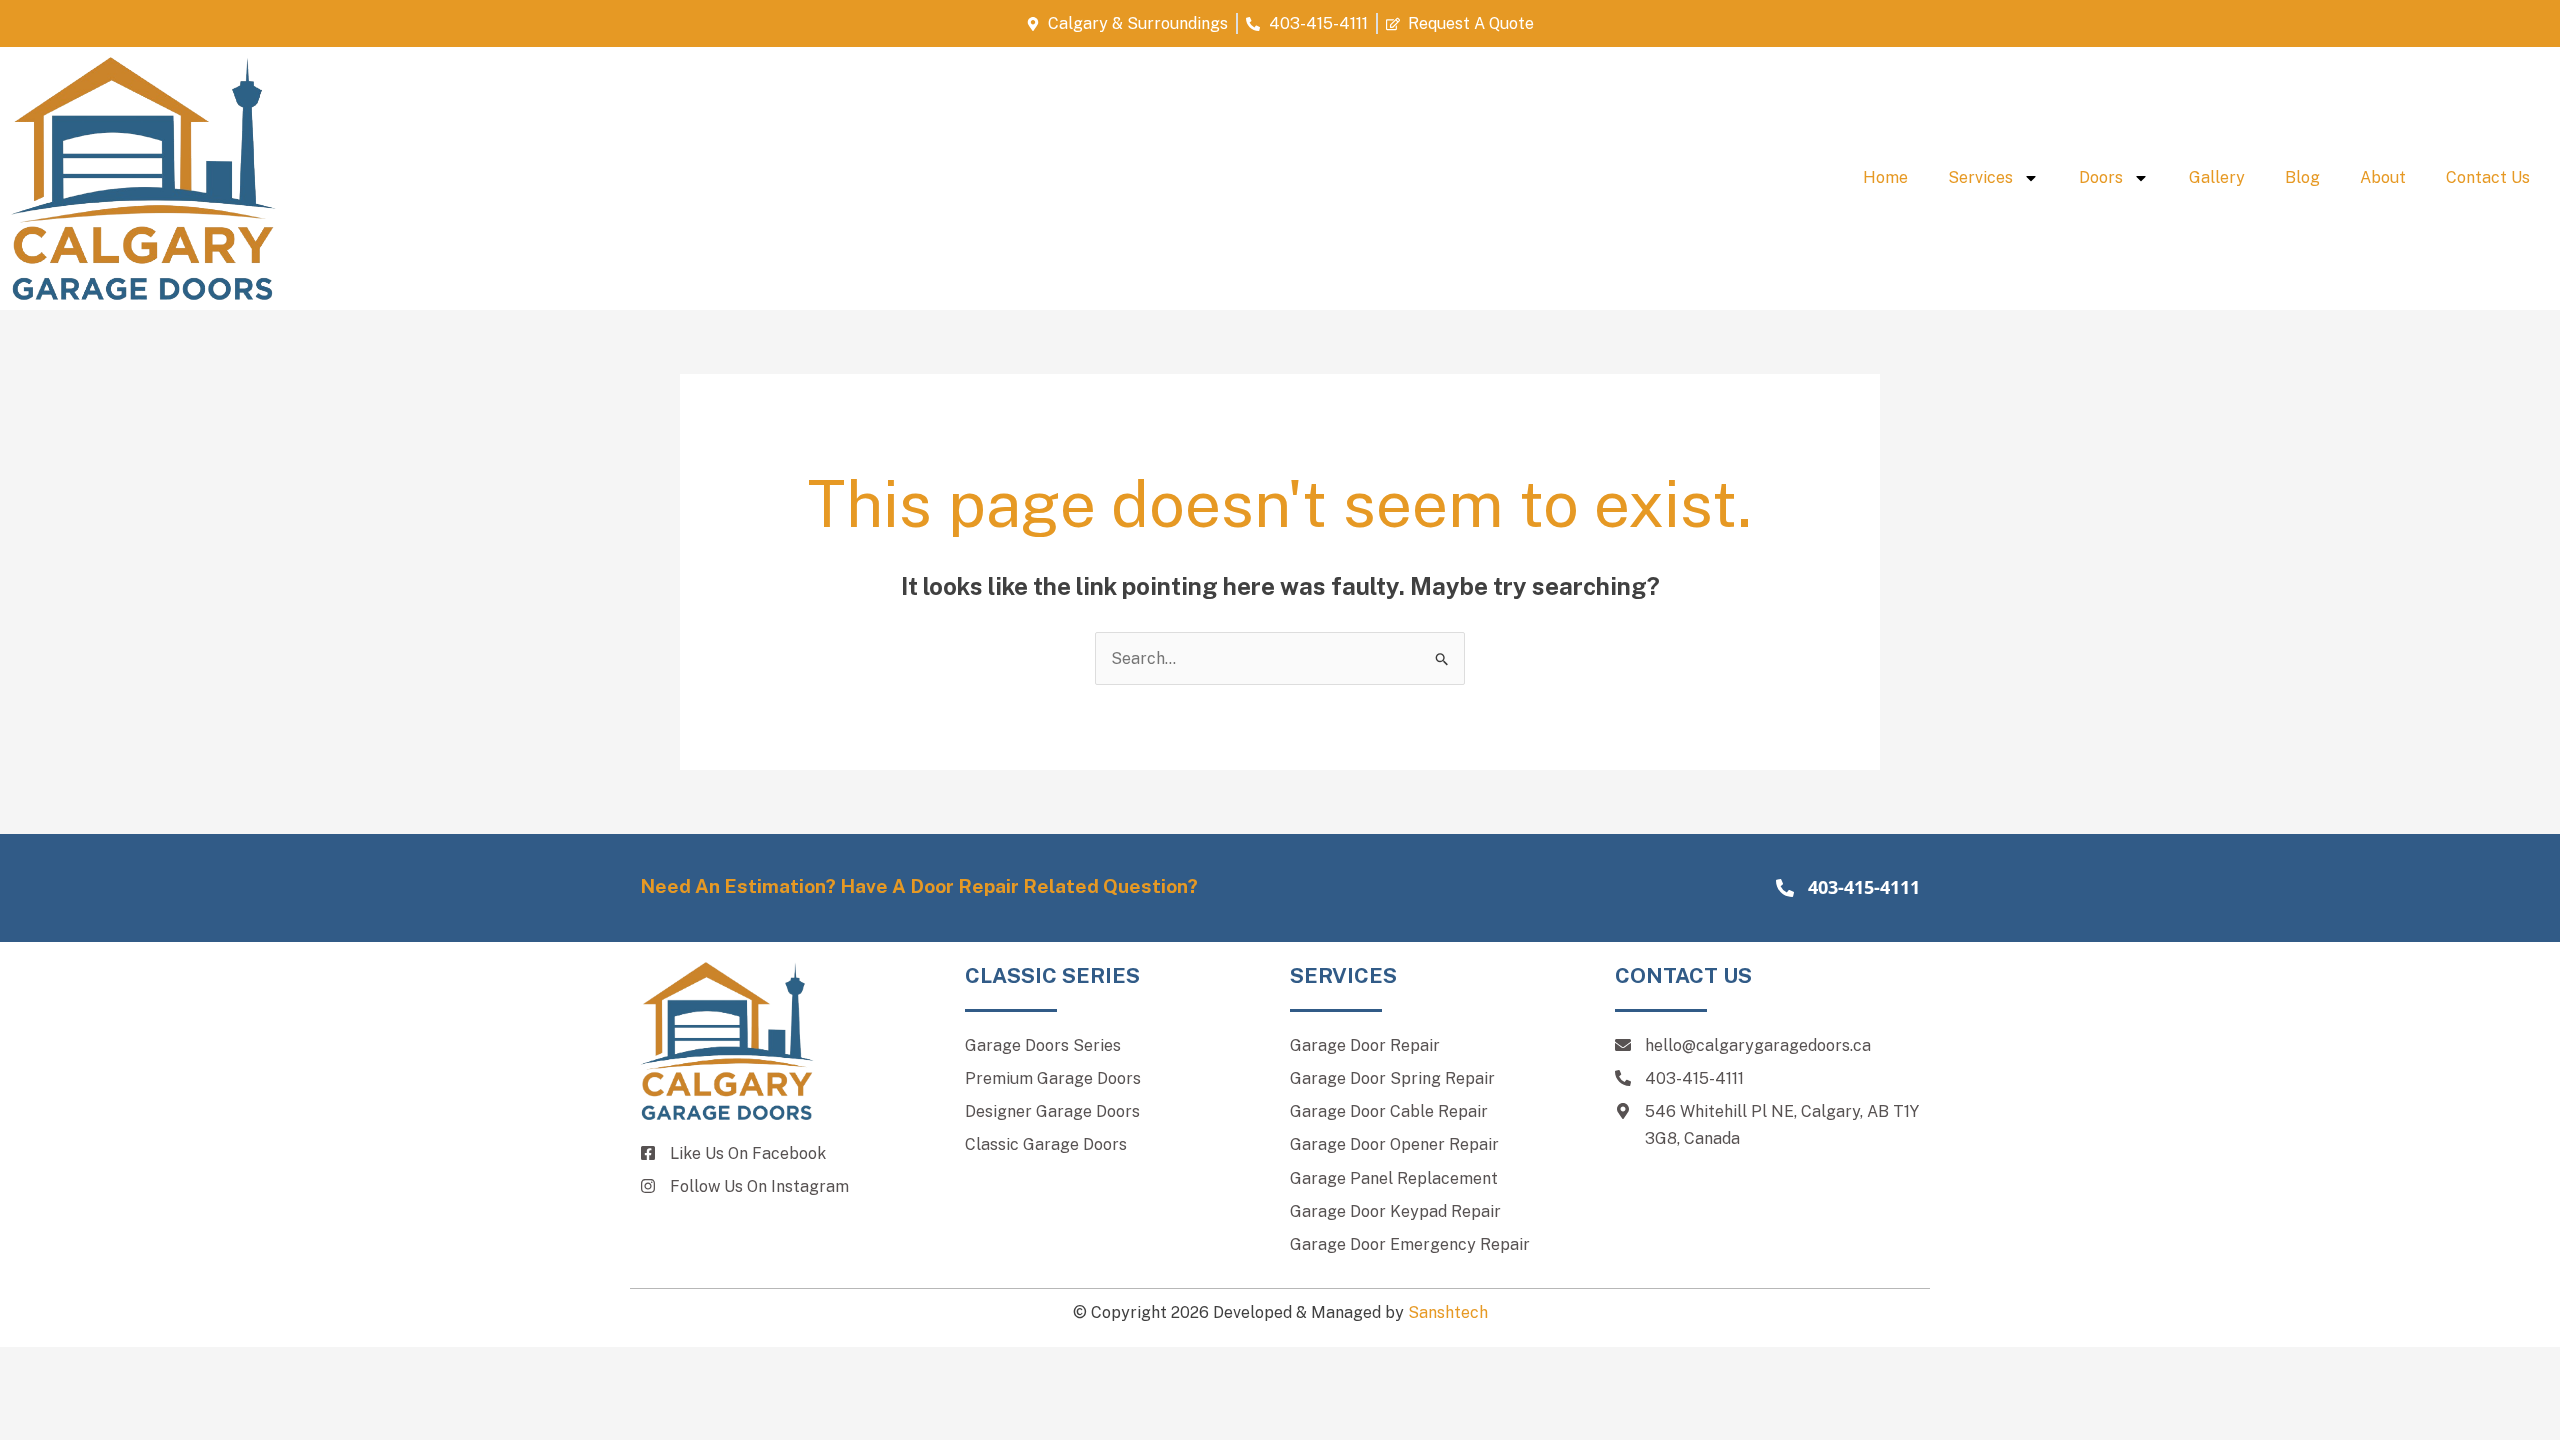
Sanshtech (1448, 1312)
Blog (2302, 177)
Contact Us (2488, 177)
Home (1885, 177)
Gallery (2217, 177)
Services (1980, 177)
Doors (2101, 177)
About (2383, 177)
